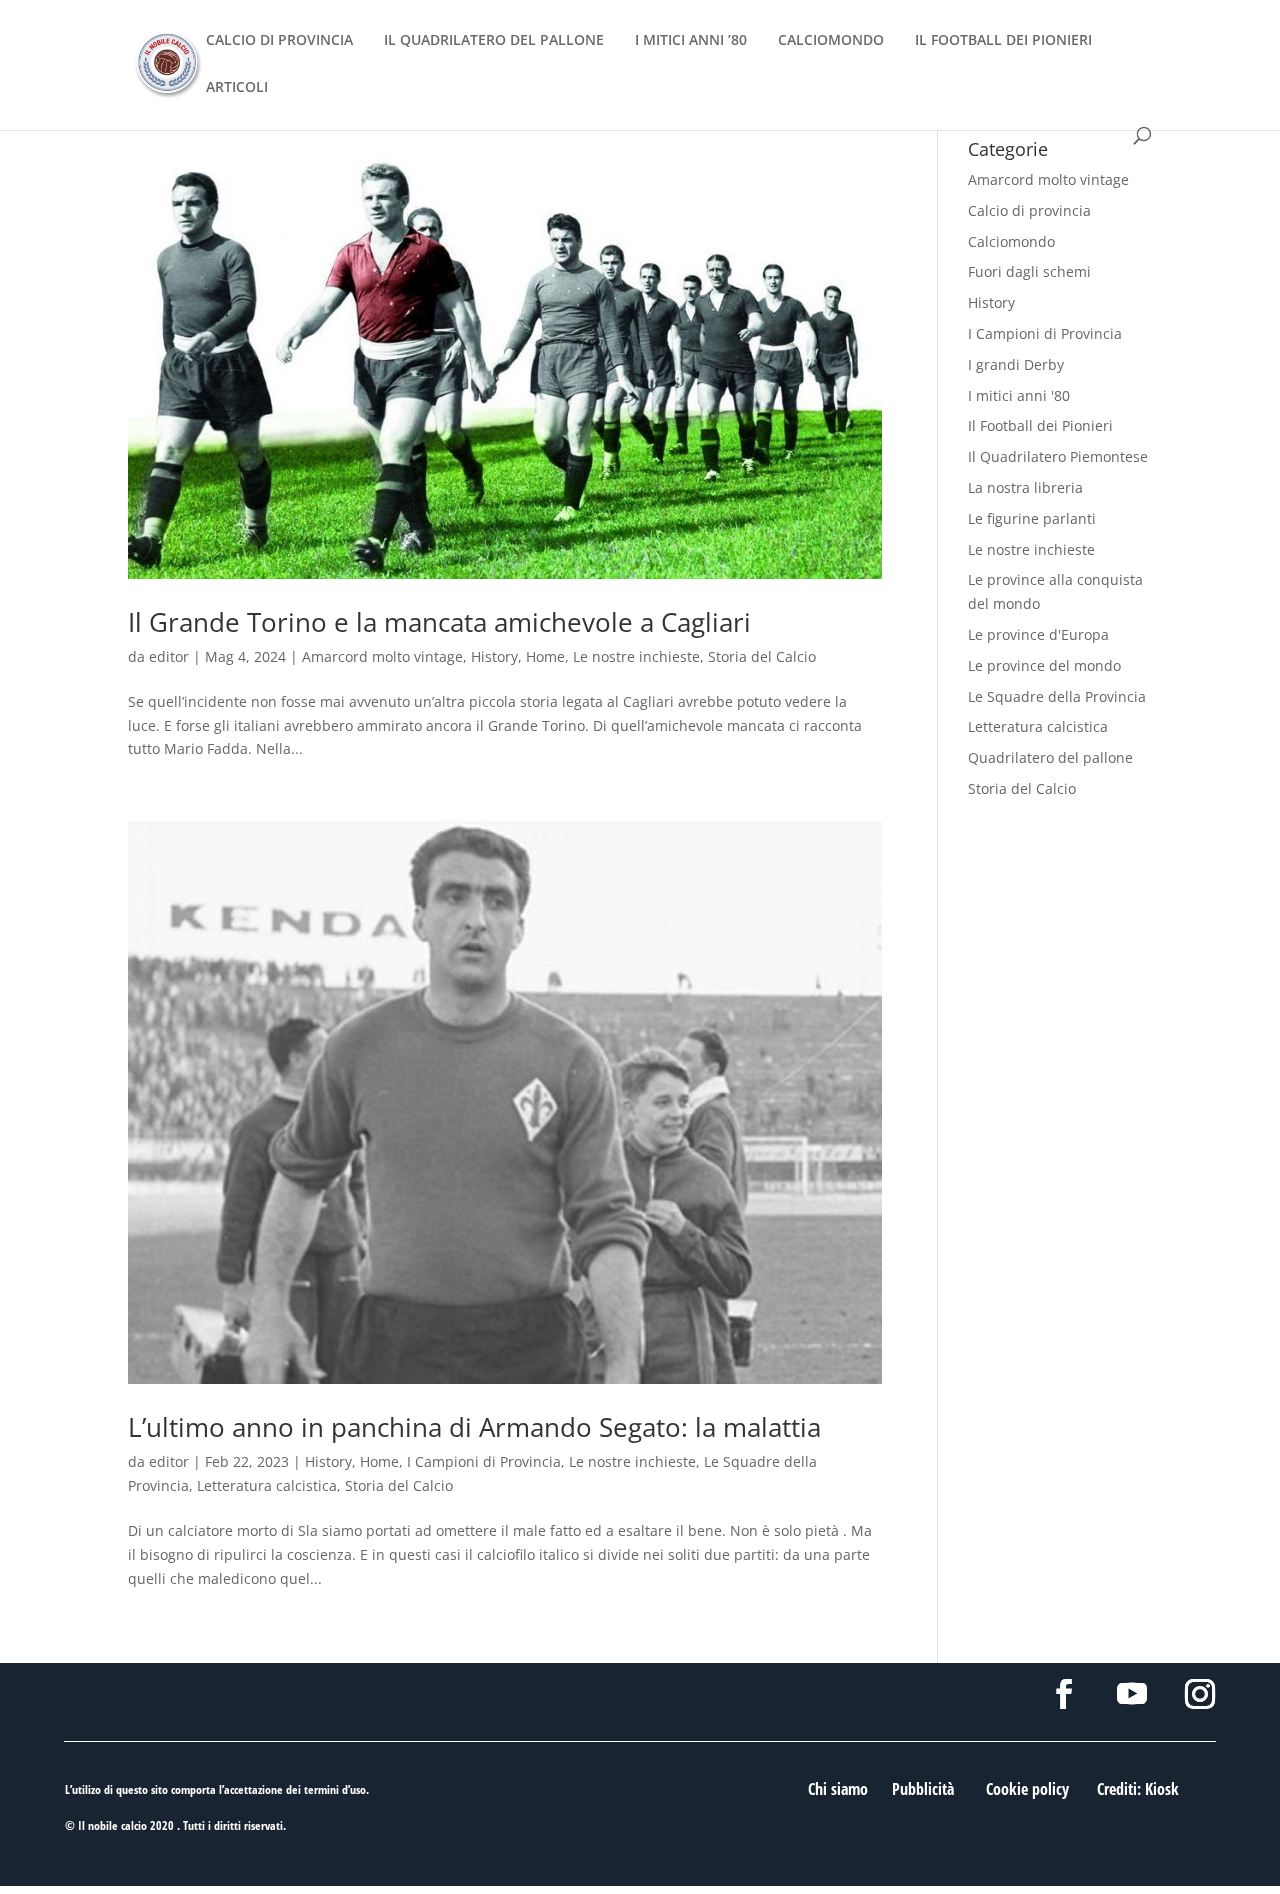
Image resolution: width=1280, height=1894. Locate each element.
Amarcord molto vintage (382, 656)
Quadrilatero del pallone (1050, 757)
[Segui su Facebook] (1064, 1694)
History (494, 656)
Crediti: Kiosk (1138, 1789)
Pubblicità (923, 1789)
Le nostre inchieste (636, 656)
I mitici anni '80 (1019, 395)
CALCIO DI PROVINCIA (279, 41)
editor (169, 656)
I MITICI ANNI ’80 (691, 41)
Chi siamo (838, 1789)
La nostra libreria (1025, 487)
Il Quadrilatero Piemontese (1058, 456)
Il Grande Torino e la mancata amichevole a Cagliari (439, 622)
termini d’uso (335, 1789)
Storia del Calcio (762, 656)
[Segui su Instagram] (1200, 1694)
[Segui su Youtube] (1132, 1694)
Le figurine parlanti (1032, 518)
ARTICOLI (237, 88)
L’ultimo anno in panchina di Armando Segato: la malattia (474, 1427)
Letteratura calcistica (267, 1485)
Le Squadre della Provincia (1057, 696)
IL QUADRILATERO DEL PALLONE (494, 41)
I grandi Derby (1016, 364)
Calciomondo (1011, 241)
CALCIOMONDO (831, 41)
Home (545, 656)
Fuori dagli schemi (1029, 271)
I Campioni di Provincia (484, 1461)
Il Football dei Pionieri (1040, 425)
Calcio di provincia (1029, 210)
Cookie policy (1027, 1789)
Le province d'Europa (1038, 634)
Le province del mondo (1044, 665)
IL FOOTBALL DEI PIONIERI (1003, 41)
